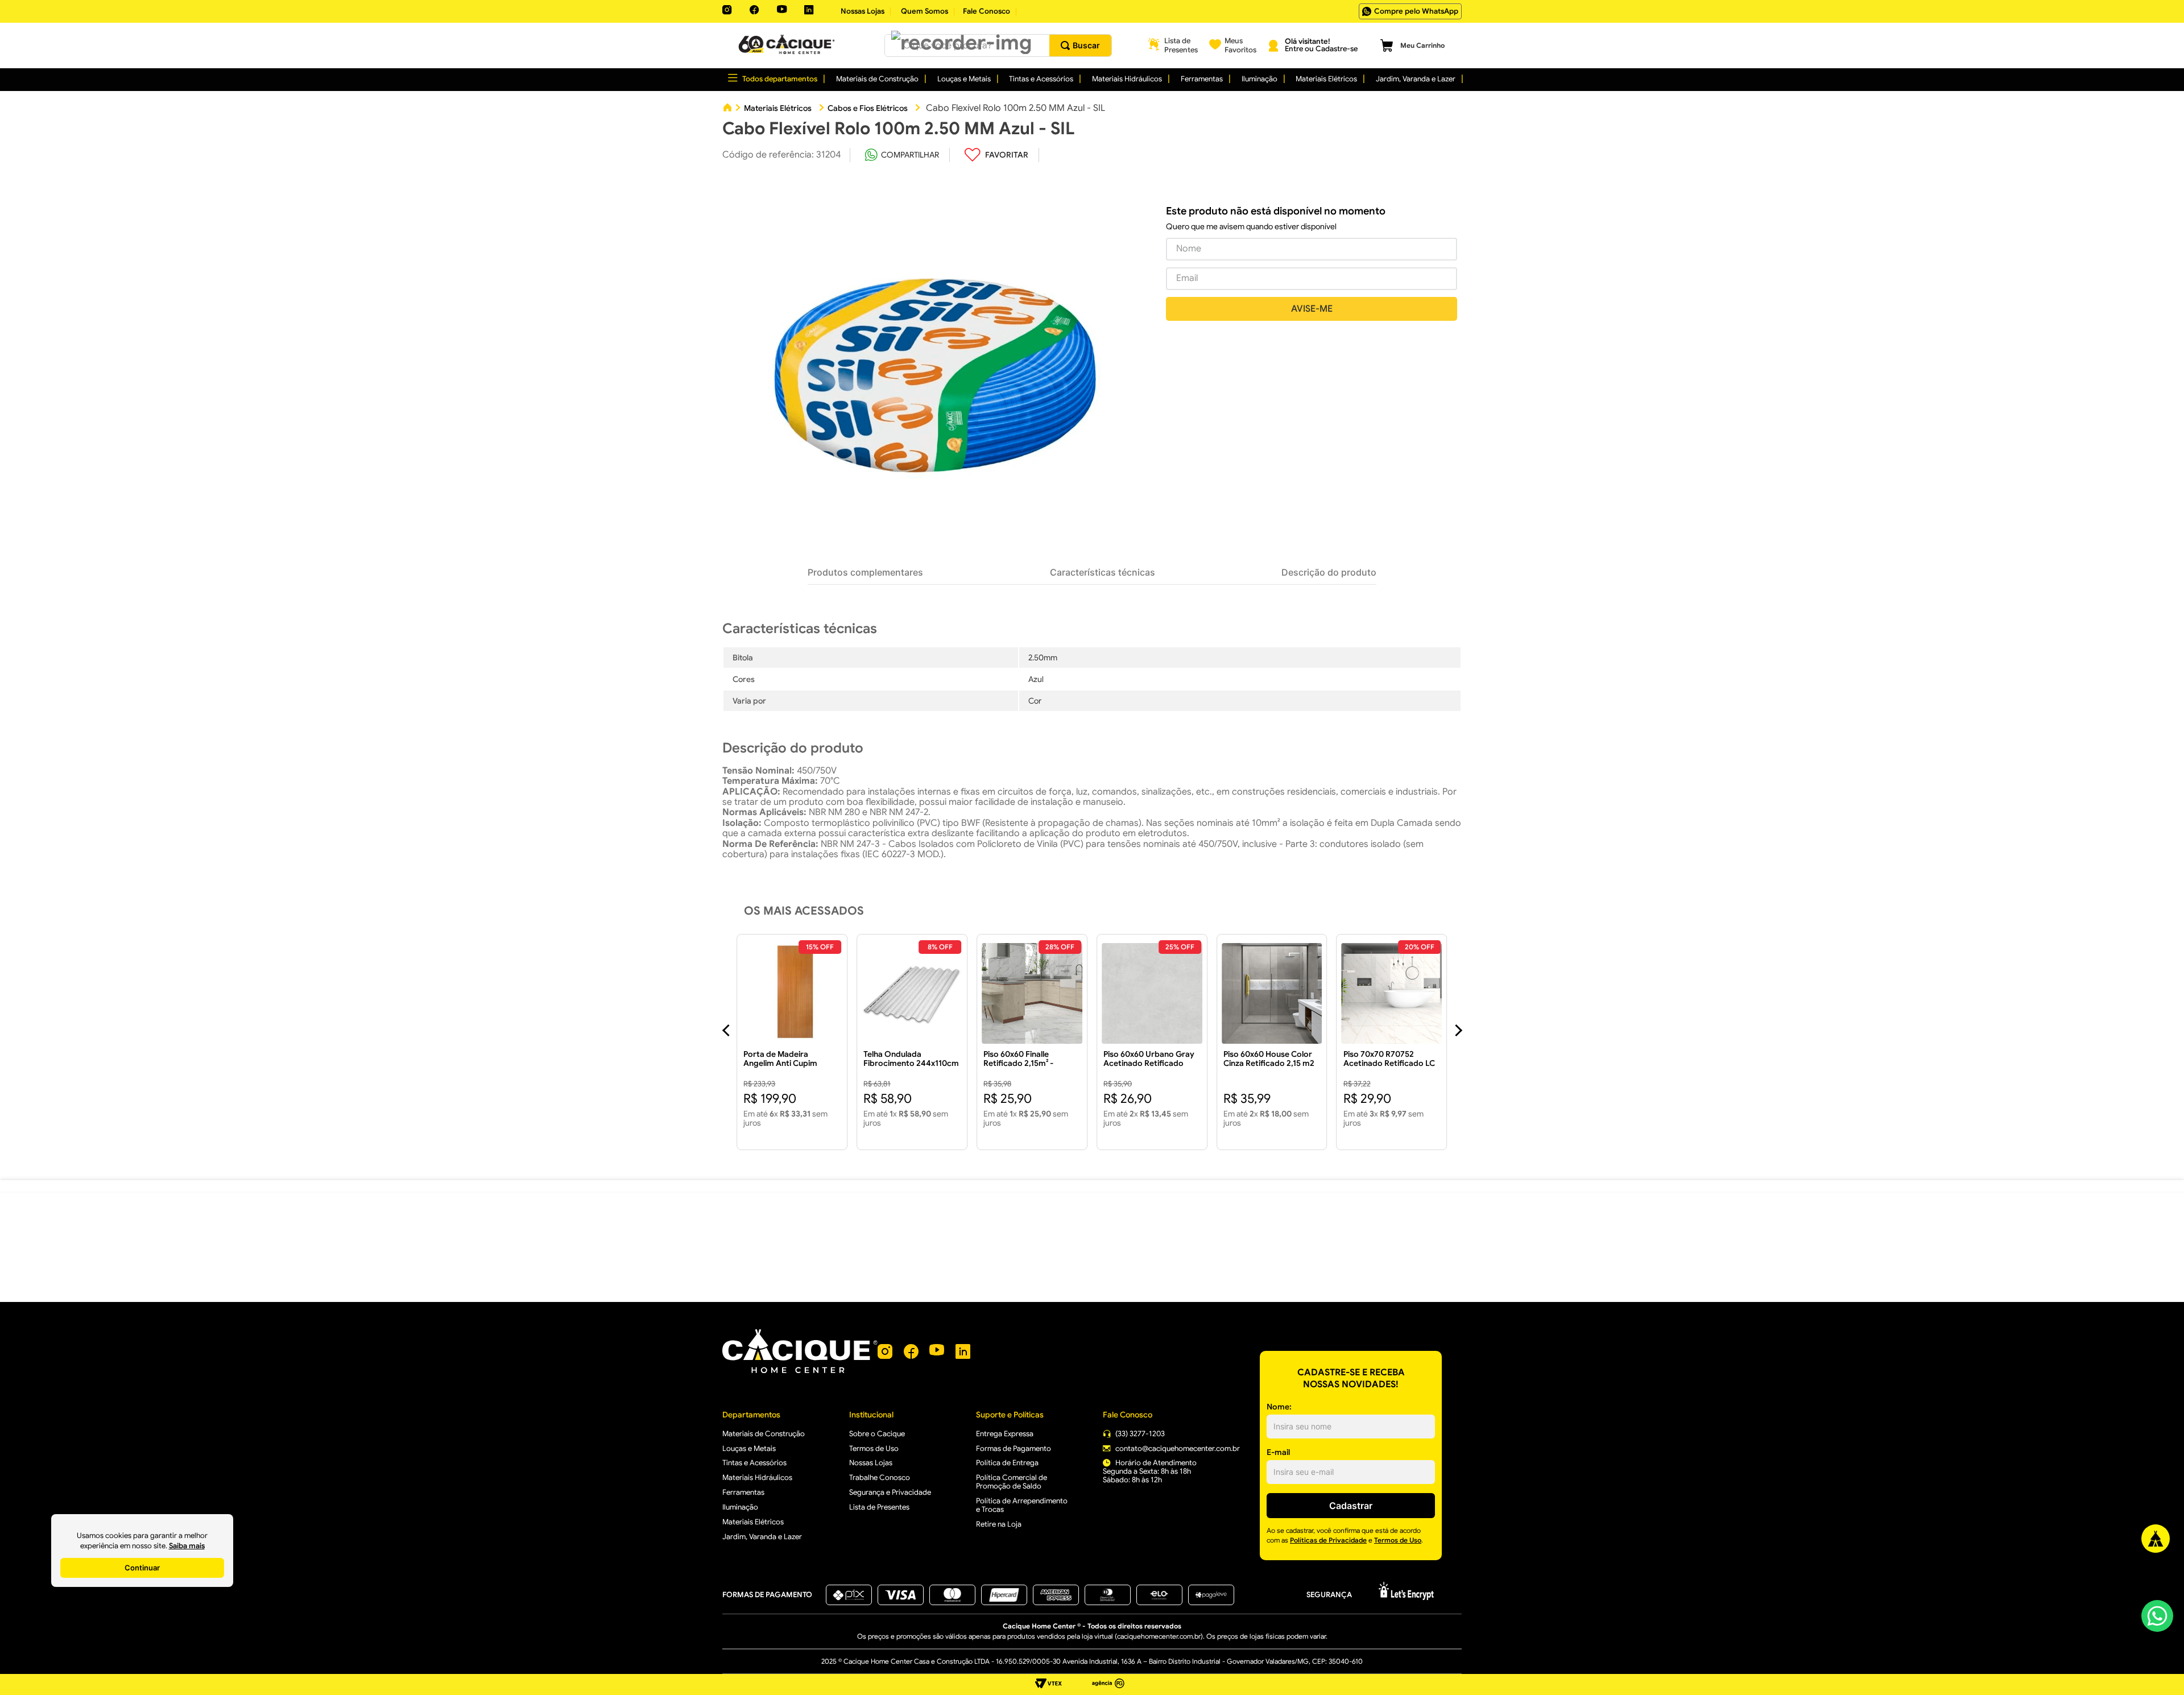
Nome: (1279, 1407)
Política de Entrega (1007, 1463)
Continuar (142, 1568)
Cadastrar (1351, 1506)
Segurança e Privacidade (890, 1492)
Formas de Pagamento (1014, 1448)
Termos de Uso (874, 1448)
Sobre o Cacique (877, 1434)
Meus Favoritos (1240, 45)
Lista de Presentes (1181, 45)
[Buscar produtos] (1080, 46)
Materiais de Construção (877, 79)
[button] (961, 42)
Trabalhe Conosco (880, 1477)
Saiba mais (187, 1546)
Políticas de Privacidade (1328, 1540)
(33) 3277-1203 (1140, 1434)
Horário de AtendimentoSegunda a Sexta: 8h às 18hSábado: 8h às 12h (1150, 1471)
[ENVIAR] (1312, 309)
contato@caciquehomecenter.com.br (1178, 1448)
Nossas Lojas (871, 1463)
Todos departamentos (780, 79)
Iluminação (1259, 79)
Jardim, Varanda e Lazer (1416, 79)
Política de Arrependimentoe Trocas (1022, 1505)
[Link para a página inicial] (727, 108)
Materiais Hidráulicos (1127, 79)
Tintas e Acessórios (1041, 79)
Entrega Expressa (1005, 1434)
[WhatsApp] (2157, 1615)
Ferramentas (1202, 79)
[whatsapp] (902, 155)
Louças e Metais (964, 79)
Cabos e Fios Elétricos (868, 108)
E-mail (1278, 1452)
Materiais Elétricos (1326, 79)
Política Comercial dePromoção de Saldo (1012, 1482)
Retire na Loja (999, 1524)
